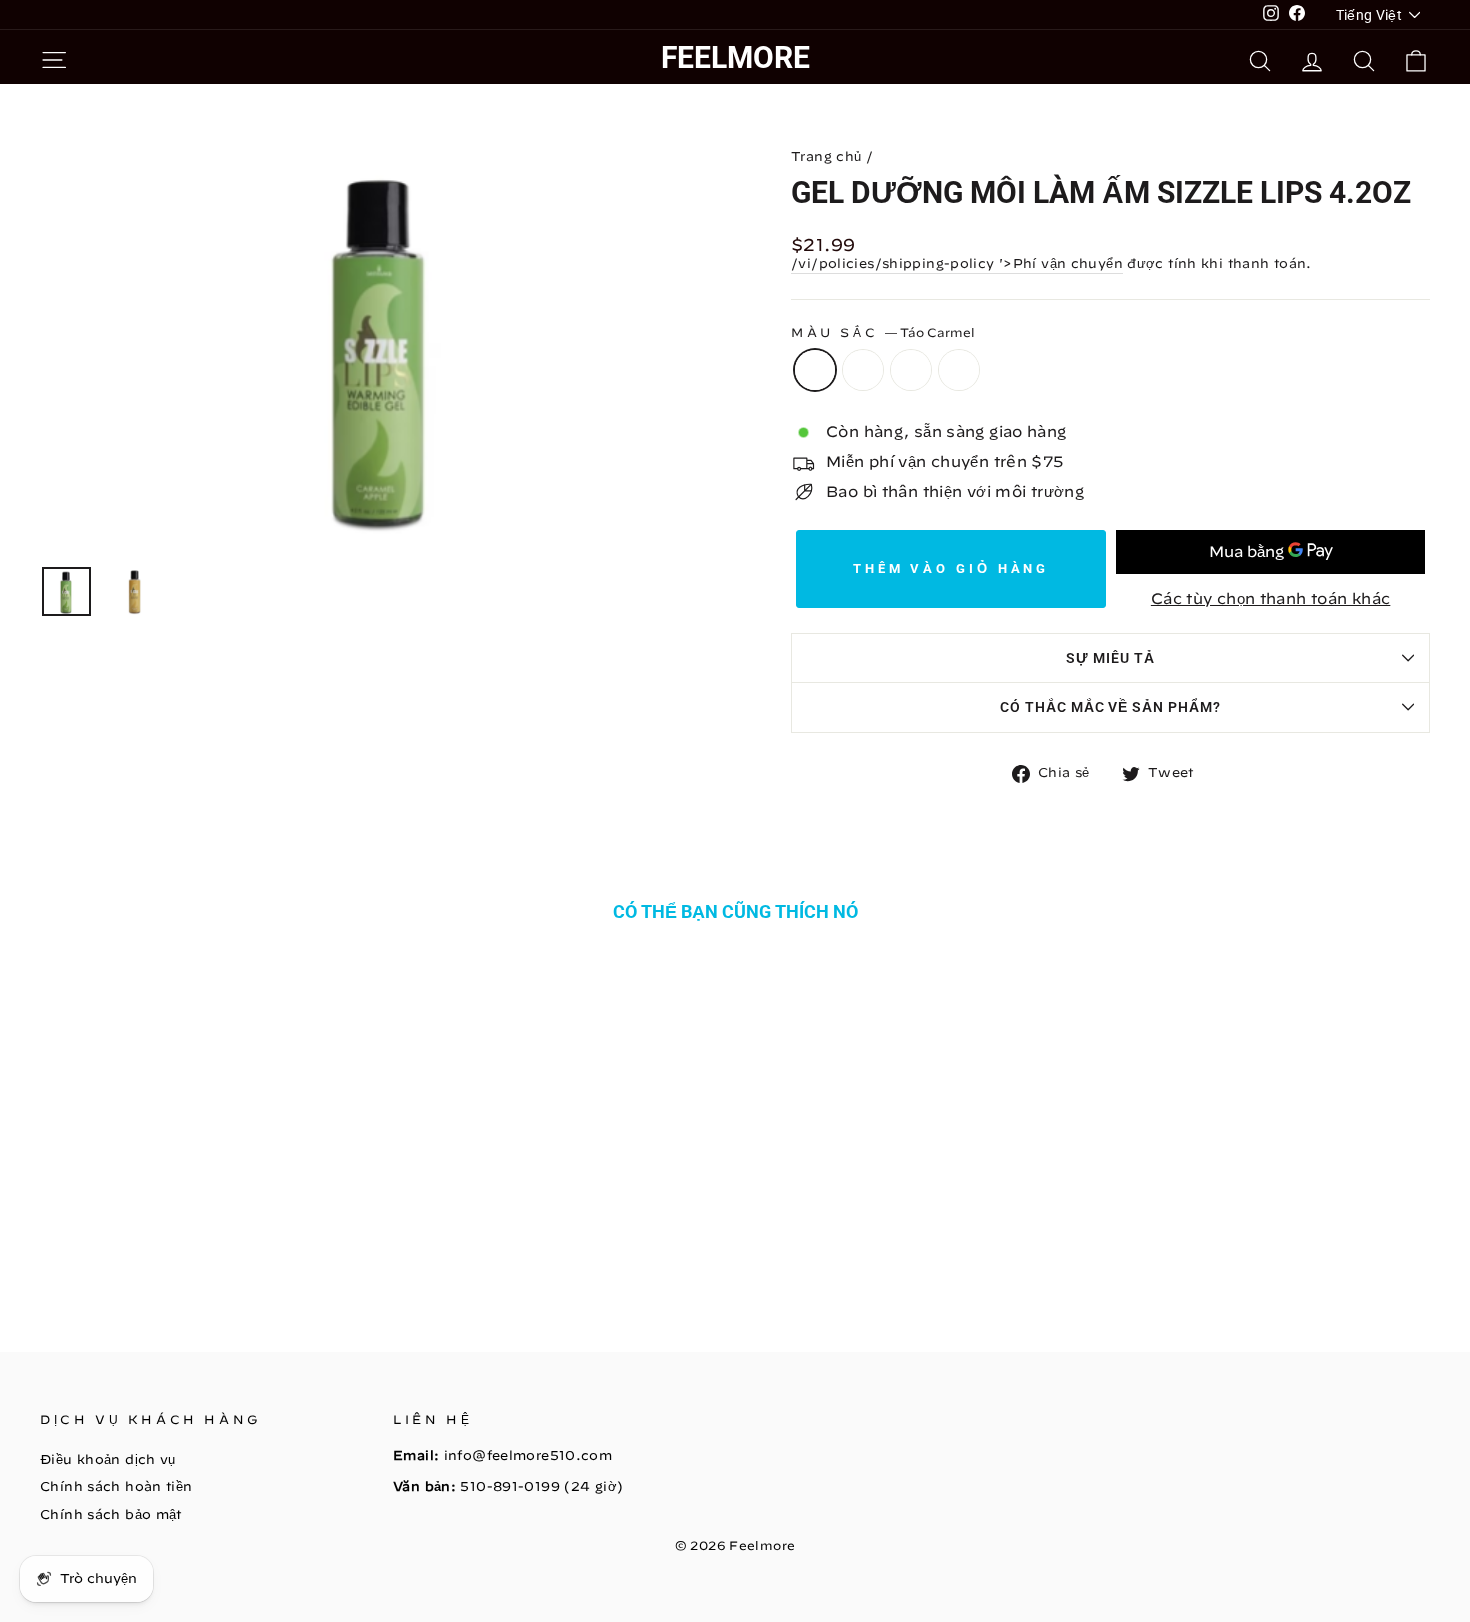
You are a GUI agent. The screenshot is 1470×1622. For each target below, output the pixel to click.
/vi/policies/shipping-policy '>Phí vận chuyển (957, 263)
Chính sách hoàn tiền (116, 1486)
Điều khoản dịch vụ (108, 1459)
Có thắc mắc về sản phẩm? (1111, 707)
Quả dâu (863, 370)
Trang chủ (826, 156)
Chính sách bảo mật (111, 1514)
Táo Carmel (815, 370)
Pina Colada (959, 370)
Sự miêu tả (1110, 658)
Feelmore (735, 57)
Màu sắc (883, 332)
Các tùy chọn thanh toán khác (1271, 598)
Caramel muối (911, 370)
